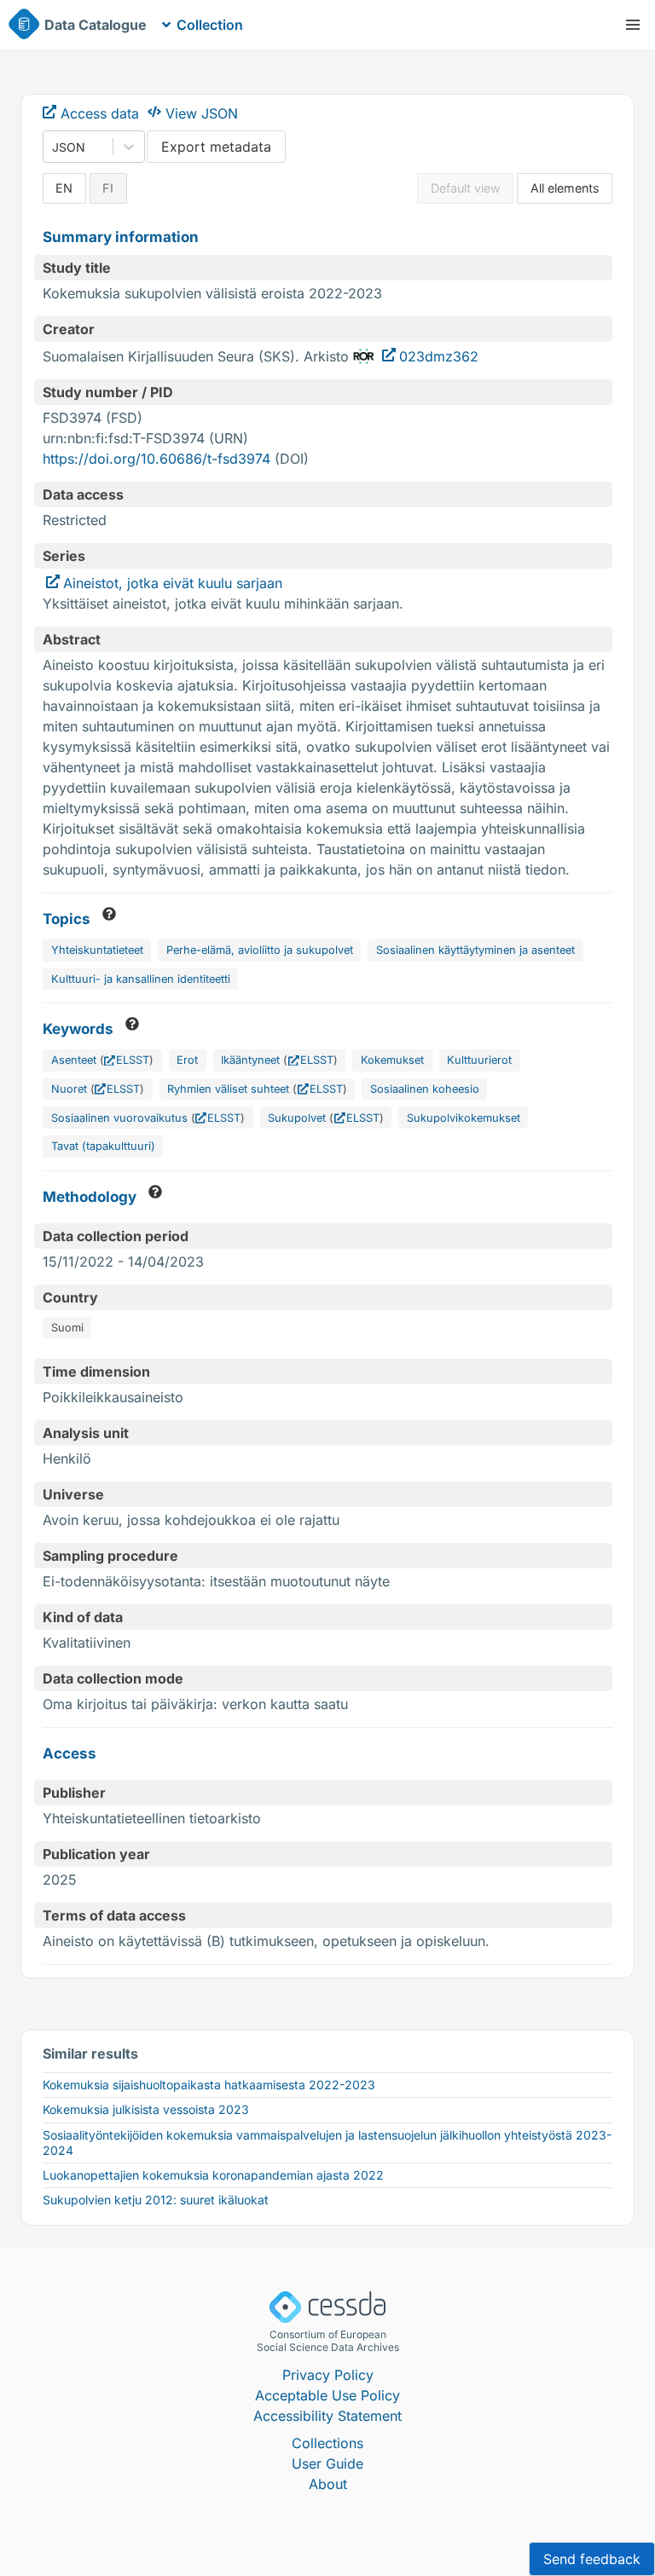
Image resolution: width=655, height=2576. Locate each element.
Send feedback (592, 2559)
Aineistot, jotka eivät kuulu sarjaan (173, 583)
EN (64, 188)
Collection (210, 25)
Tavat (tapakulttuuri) (103, 1146)
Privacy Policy (328, 2375)
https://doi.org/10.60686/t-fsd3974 (157, 459)
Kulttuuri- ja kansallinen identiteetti (141, 979)
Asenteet (74, 1060)
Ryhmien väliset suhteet (228, 1089)
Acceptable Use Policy (327, 2395)
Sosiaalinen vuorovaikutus (119, 1118)
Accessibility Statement (327, 2416)
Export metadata (216, 147)
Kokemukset (392, 1060)
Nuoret (69, 1089)
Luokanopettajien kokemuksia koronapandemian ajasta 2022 (213, 2175)
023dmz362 (439, 356)
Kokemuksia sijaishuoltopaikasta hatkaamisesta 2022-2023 (209, 2085)
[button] (633, 25)
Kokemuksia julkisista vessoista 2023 (146, 2109)
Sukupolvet (297, 1118)
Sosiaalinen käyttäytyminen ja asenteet (475, 950)
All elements (565, 188)
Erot (187, 1060)
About (328, 2484)
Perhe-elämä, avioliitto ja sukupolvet (260, 950)
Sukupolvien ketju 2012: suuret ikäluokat (156, 2200)
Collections (327, 2443)
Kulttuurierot (479, 1060)
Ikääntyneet (250, 1060)
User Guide (327, 2463)
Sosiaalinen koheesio (425, 1089)
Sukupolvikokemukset (464, 1118)
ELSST (133, 1060)
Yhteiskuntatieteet (97, 950)
